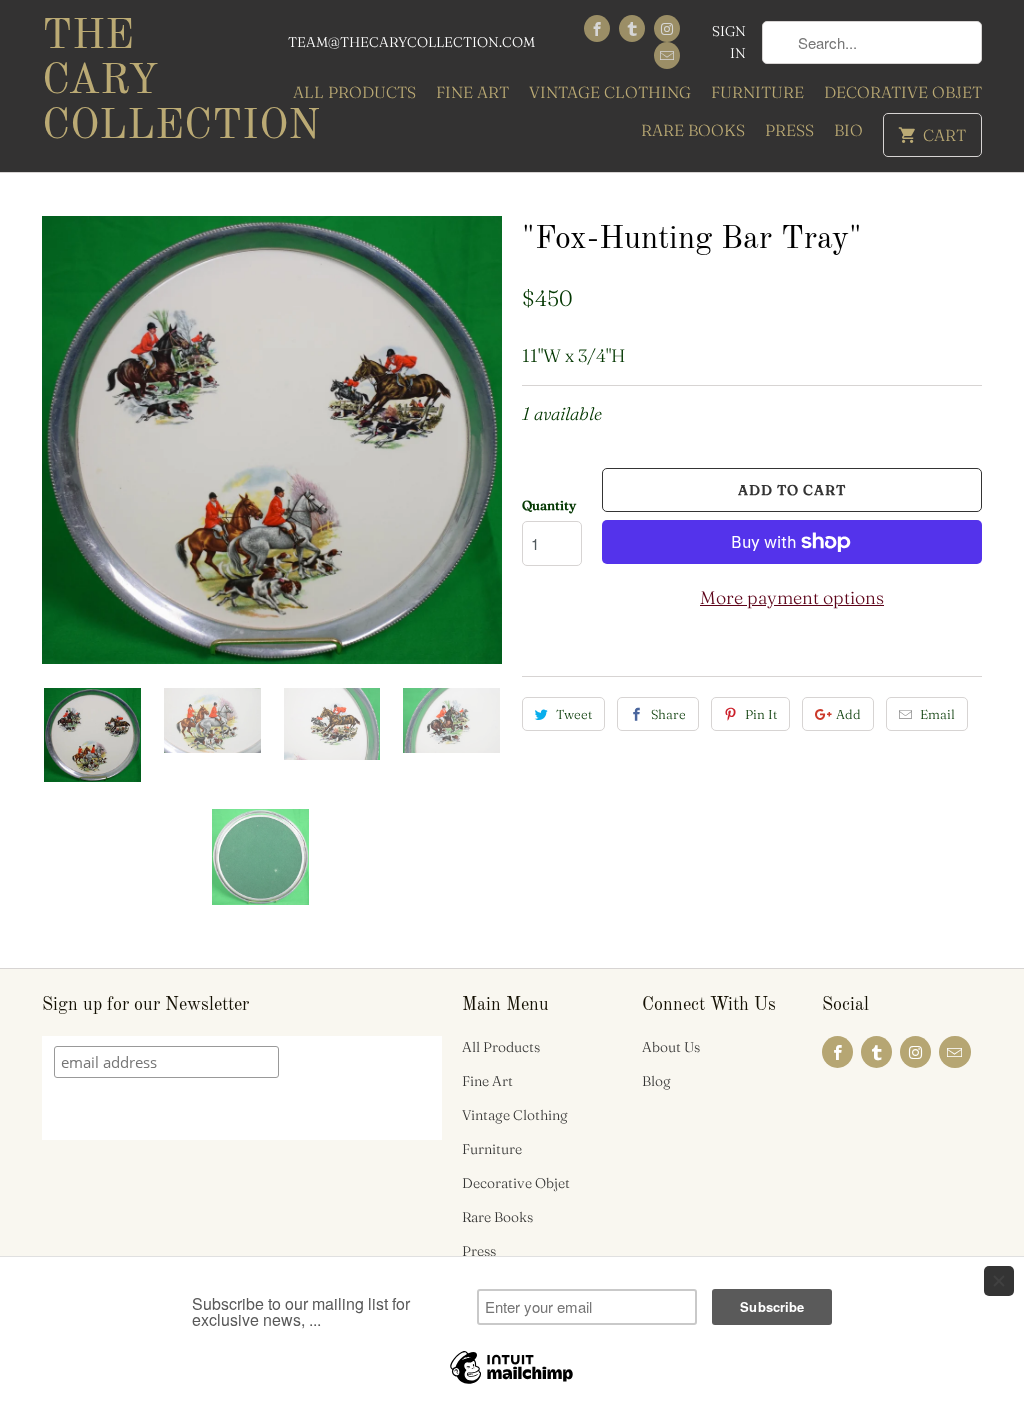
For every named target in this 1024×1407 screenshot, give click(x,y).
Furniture (757, 92)
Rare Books (693, 130)
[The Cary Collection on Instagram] (667, 28)
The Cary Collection (152, 82)
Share (668, 714)
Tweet (574, 714)
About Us (671, 1047)
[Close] (999, 1281)
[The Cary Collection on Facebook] (597, 28)
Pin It (761, 714)
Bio (848, 130)
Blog (656, 1081)
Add (848, 714)
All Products (354, 92)
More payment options (792, 597)
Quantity (549, 505)
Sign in (729, 42)
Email (937, 714)
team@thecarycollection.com (411, 42)
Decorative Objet (903, 92)
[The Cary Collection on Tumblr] (632, 28)
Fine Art (472, 92)
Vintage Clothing (610, 92)
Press (789, 130)
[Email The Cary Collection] (667, 55)
